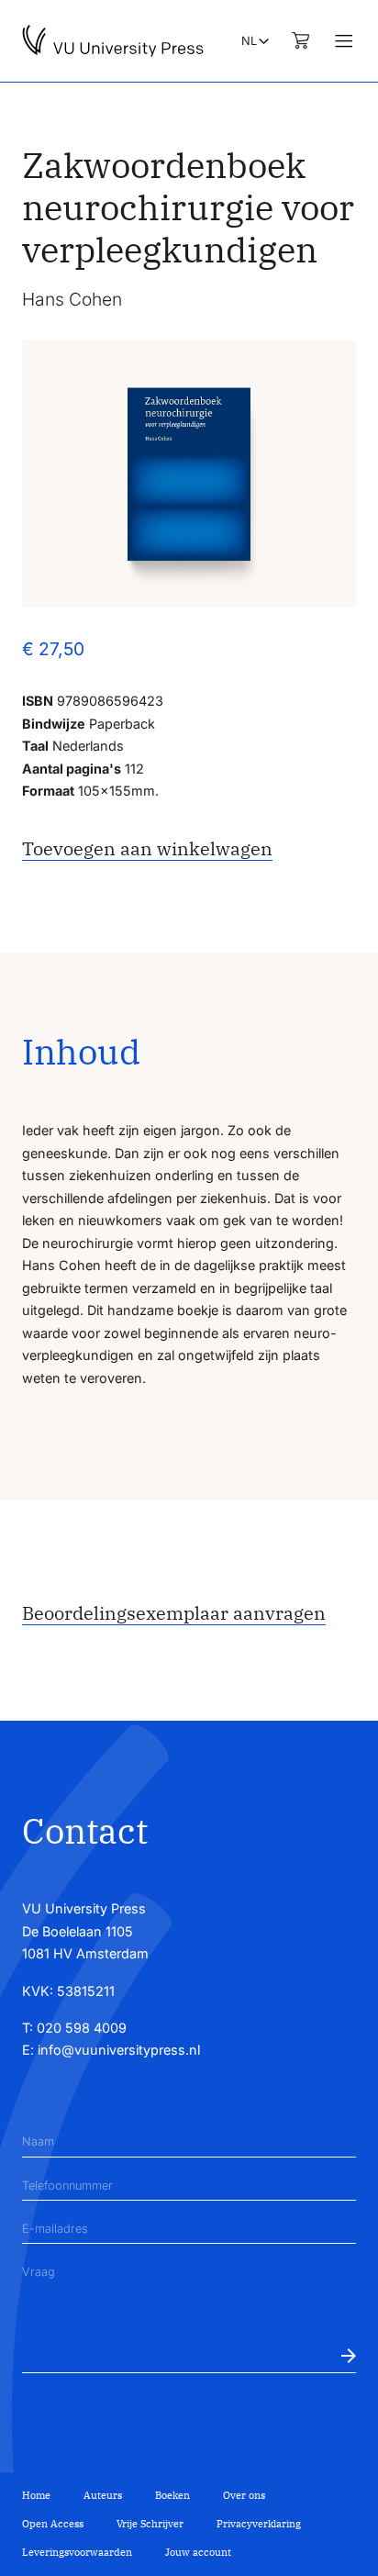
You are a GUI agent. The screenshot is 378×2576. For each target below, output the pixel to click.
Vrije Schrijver (150, 2524)
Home (36, 2495)
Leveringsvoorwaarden (77, 2552)
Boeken (172, 2495)
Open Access (53, 2524)
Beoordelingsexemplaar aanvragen (174, 1613)
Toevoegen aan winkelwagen (147, 848)
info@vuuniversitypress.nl (119, 2050)
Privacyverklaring (259, 2524)
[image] (189, 474)
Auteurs (103, 2495)
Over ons (244, 2495)
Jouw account (198, 2552)
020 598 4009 (82, 2028)
